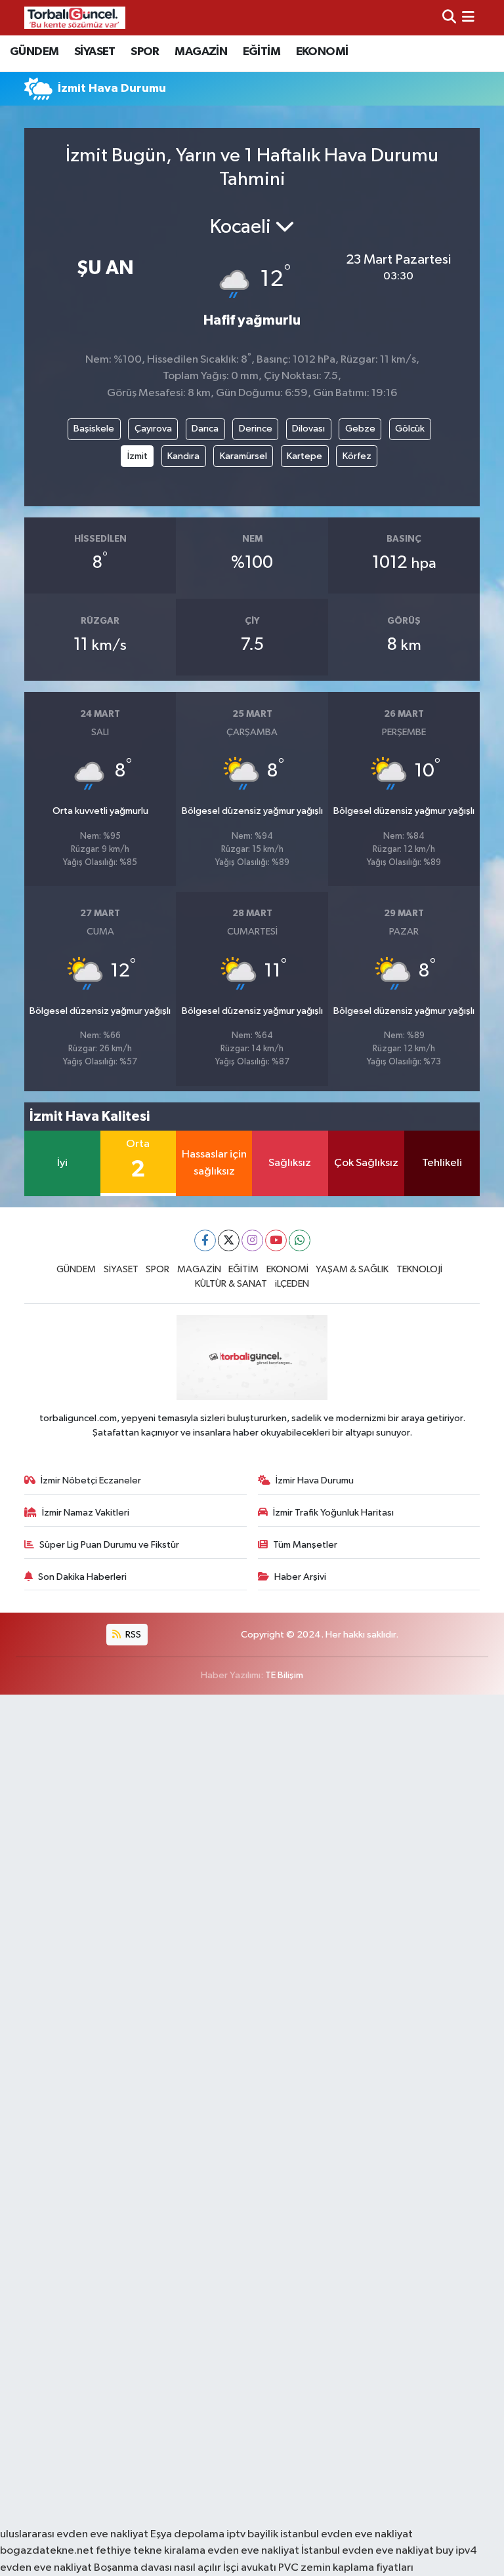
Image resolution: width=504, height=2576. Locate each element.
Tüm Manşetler (305, 1545)
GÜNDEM (34, 52)
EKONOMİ (322, 52)
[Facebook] (205, 1240)
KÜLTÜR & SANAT (231, 1284)
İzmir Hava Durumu (315, 1480)
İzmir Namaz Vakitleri (86, 1513)
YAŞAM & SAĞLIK (352, 1269)
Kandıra (183, 456)
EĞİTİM (262, 52)
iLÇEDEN (292, 1284)
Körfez (357, 456)
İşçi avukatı (250, 2568)
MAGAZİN (201, 52)
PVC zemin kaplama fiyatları (346, 2568)
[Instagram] (252, 1240)
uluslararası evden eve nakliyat (74, 2534)
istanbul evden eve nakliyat (346, 2534)
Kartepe (304, 456)
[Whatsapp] (300, 1240)
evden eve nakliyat (253, 2551)
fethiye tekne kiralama (151, 2551)
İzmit (137, 456)
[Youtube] (276, 1240)
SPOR (145, 52)
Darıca (205, 429)
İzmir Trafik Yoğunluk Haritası (333, 1513)
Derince (256, 429)
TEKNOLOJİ (419, 1269)
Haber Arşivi (300, 1577)
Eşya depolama (187, 2534)
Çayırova (153, 429)
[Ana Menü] (468, 17)
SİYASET (95, 52)
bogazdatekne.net (48, 2551)
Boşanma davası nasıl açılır (157, 2568)
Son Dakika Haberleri (82, 1577)
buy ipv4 (456, 2551)
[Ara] (449, 17)
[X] (229, 1240)
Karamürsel (243, 456)
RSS (132, 1635)
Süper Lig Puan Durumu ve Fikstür (109, 1545)
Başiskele (94, 429)
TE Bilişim (284, 1675)
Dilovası (308, 429)
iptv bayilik (252, 2534)
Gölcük (410, 429)
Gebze (360, 429)
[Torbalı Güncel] (75, 17)
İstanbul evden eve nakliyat (367, 2551)
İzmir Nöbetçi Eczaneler (91, 1480)
